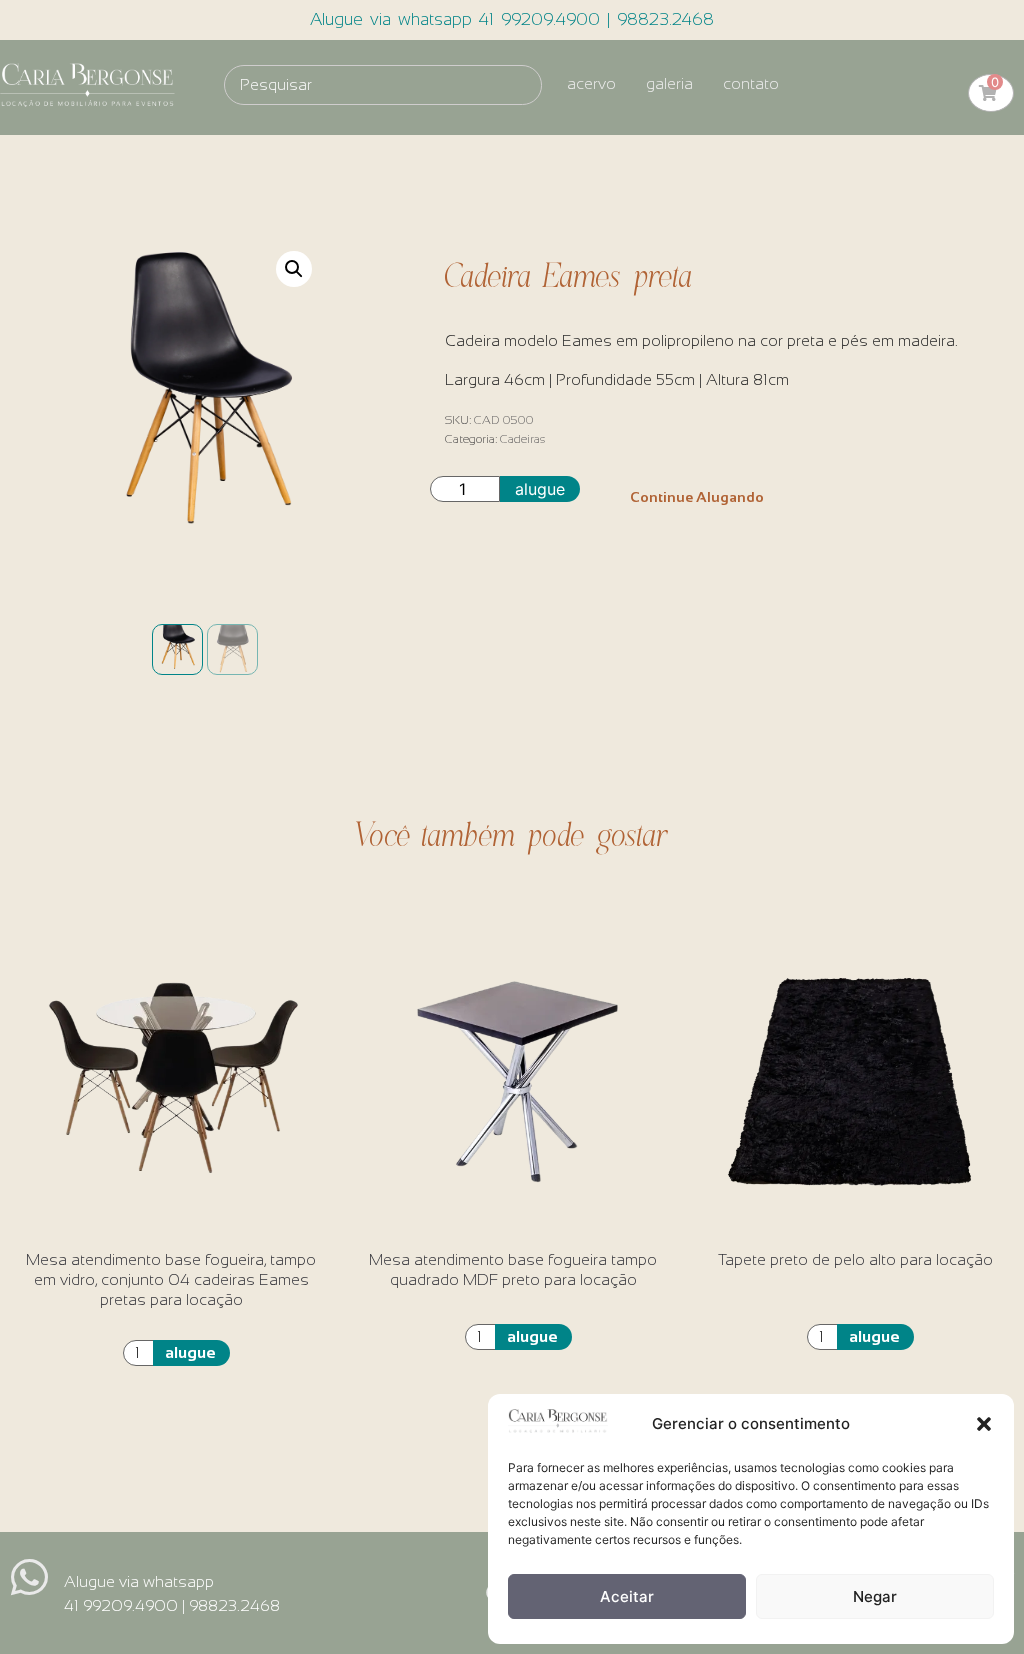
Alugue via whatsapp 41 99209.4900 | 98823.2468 (512, 19)
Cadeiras (522, 439)
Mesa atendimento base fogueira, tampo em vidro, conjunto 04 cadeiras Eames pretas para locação (171, 1279)
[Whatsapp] (29, 1576)
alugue (540, 489)
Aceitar (627, 1596)
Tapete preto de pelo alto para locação (855, 1259)
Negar (875, 1596)
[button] (984, 1424)
